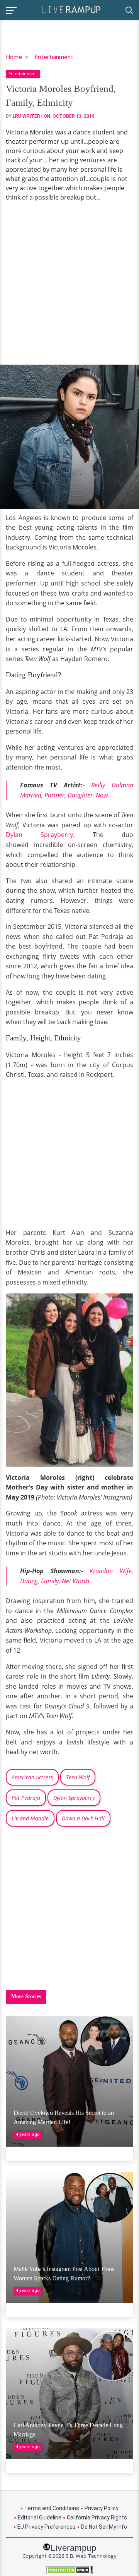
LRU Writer (26, 116)
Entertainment (54, 57)
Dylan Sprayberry (39, 835)
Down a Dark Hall (83, 1818)
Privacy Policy (102, 2508)
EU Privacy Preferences (47, 2527)
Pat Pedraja (26, 1798)
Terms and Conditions (52, 2508)
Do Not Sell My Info (104, 2527)
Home (14, 57)
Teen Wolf (78, 1777)
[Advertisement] (69, 283)
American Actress (32, 1777)
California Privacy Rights (97, 2517)
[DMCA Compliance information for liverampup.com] (69, 2570)
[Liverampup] (71, 9)
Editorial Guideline (40, 2517)
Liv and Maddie (30, 1818)
